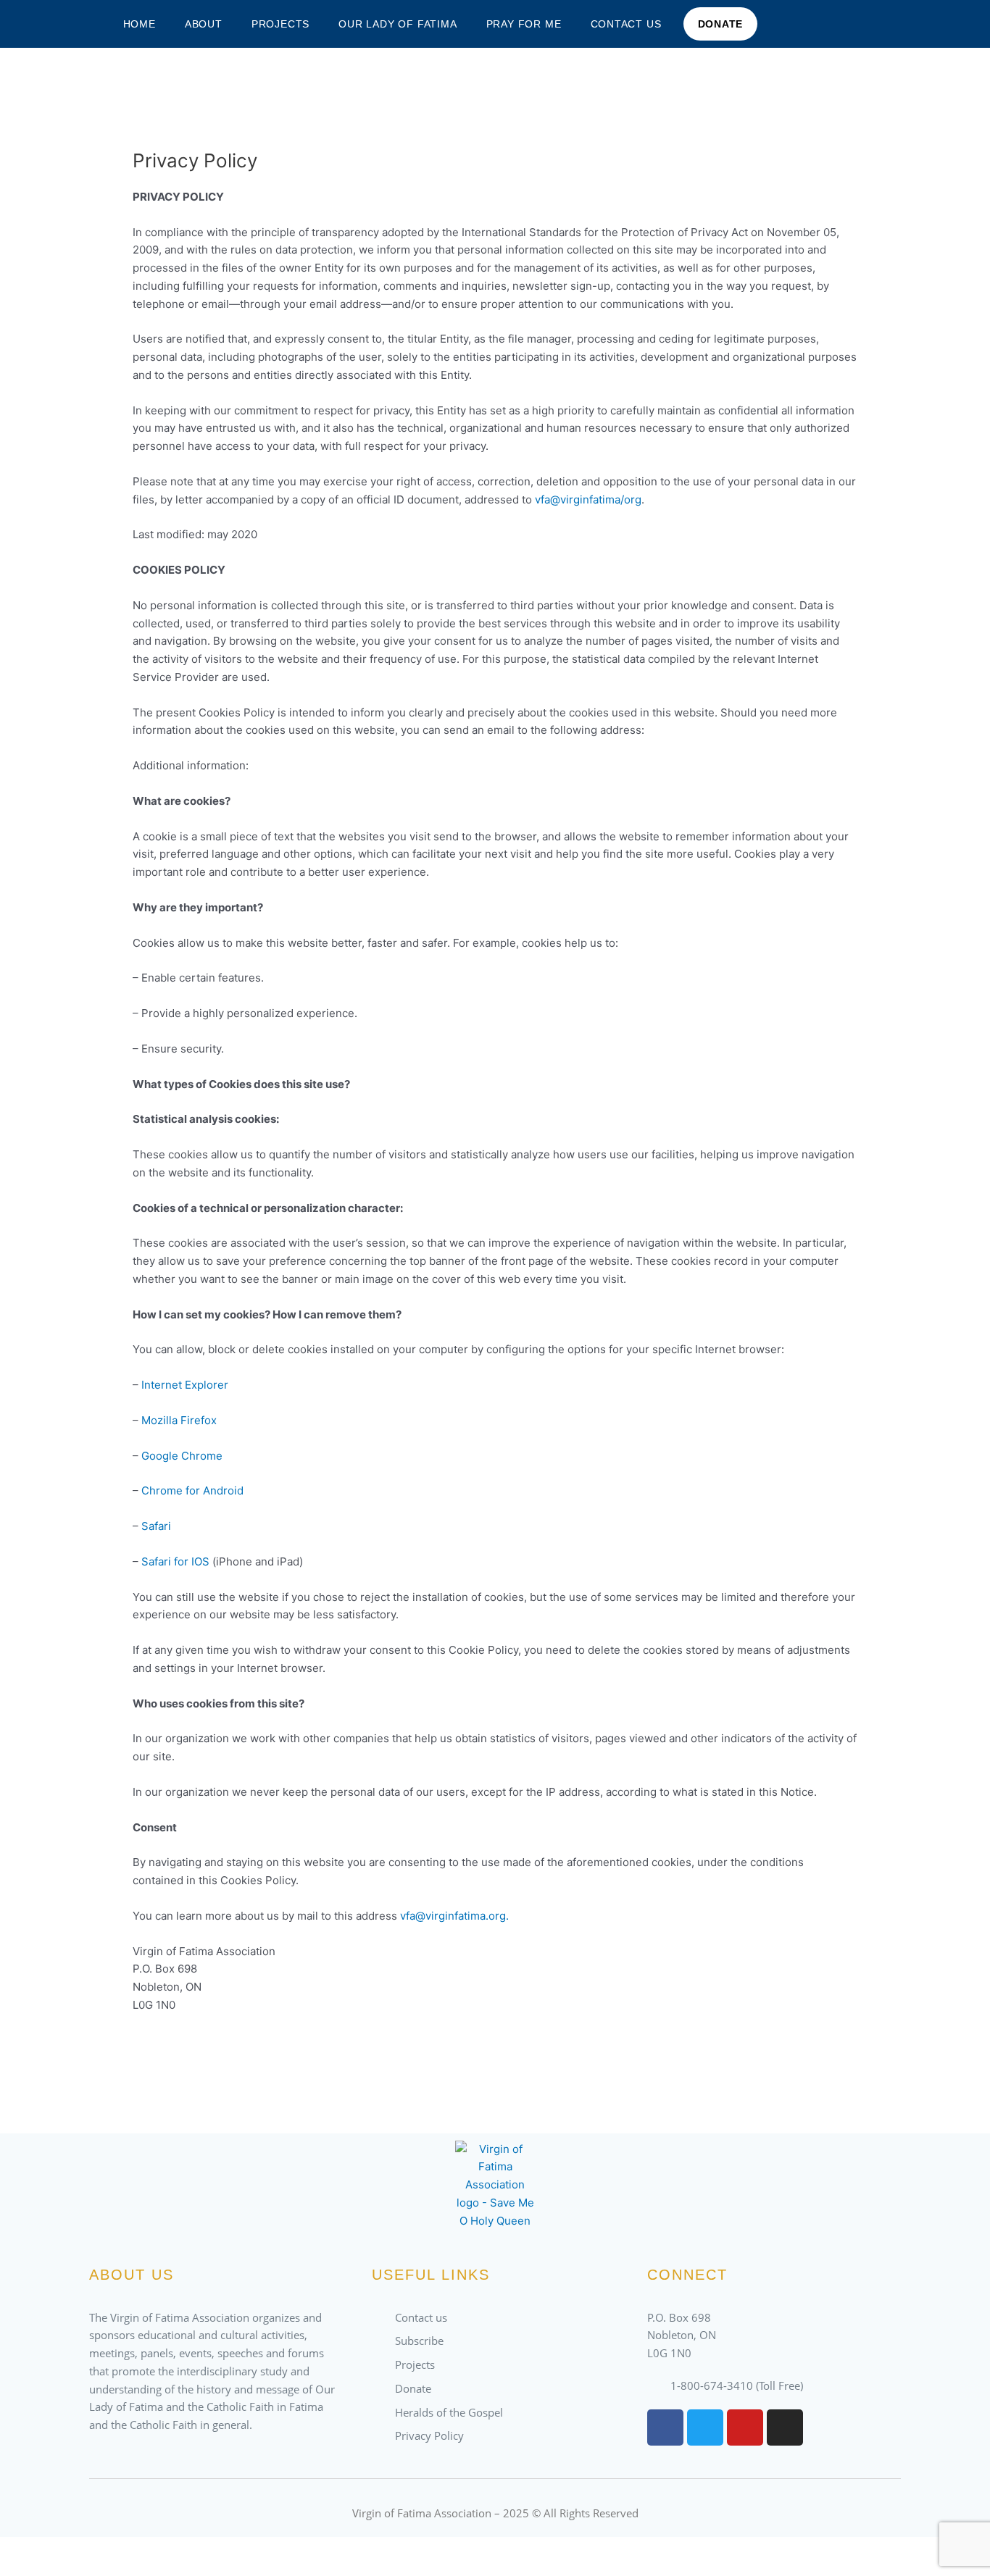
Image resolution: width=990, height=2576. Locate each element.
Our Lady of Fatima (398, 24)
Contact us (626, 24)
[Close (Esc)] (212, 2549)
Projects (280, 24)
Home (140, 24)
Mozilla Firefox (179, 1420)
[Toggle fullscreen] (90, 2549)
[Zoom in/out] (29, 2549)
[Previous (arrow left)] (29, 2569)
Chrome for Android (192, 1490)
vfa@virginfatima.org (453, 1916)
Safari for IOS (175, 1561)
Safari (156, 1526)
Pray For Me (524, 24)
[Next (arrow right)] (90, 2569)
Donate (721, 24)
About (204, 24)
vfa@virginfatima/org (588, 499)
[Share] (151, 2549)
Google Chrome (182, 1456)
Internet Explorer (185, 1385)
